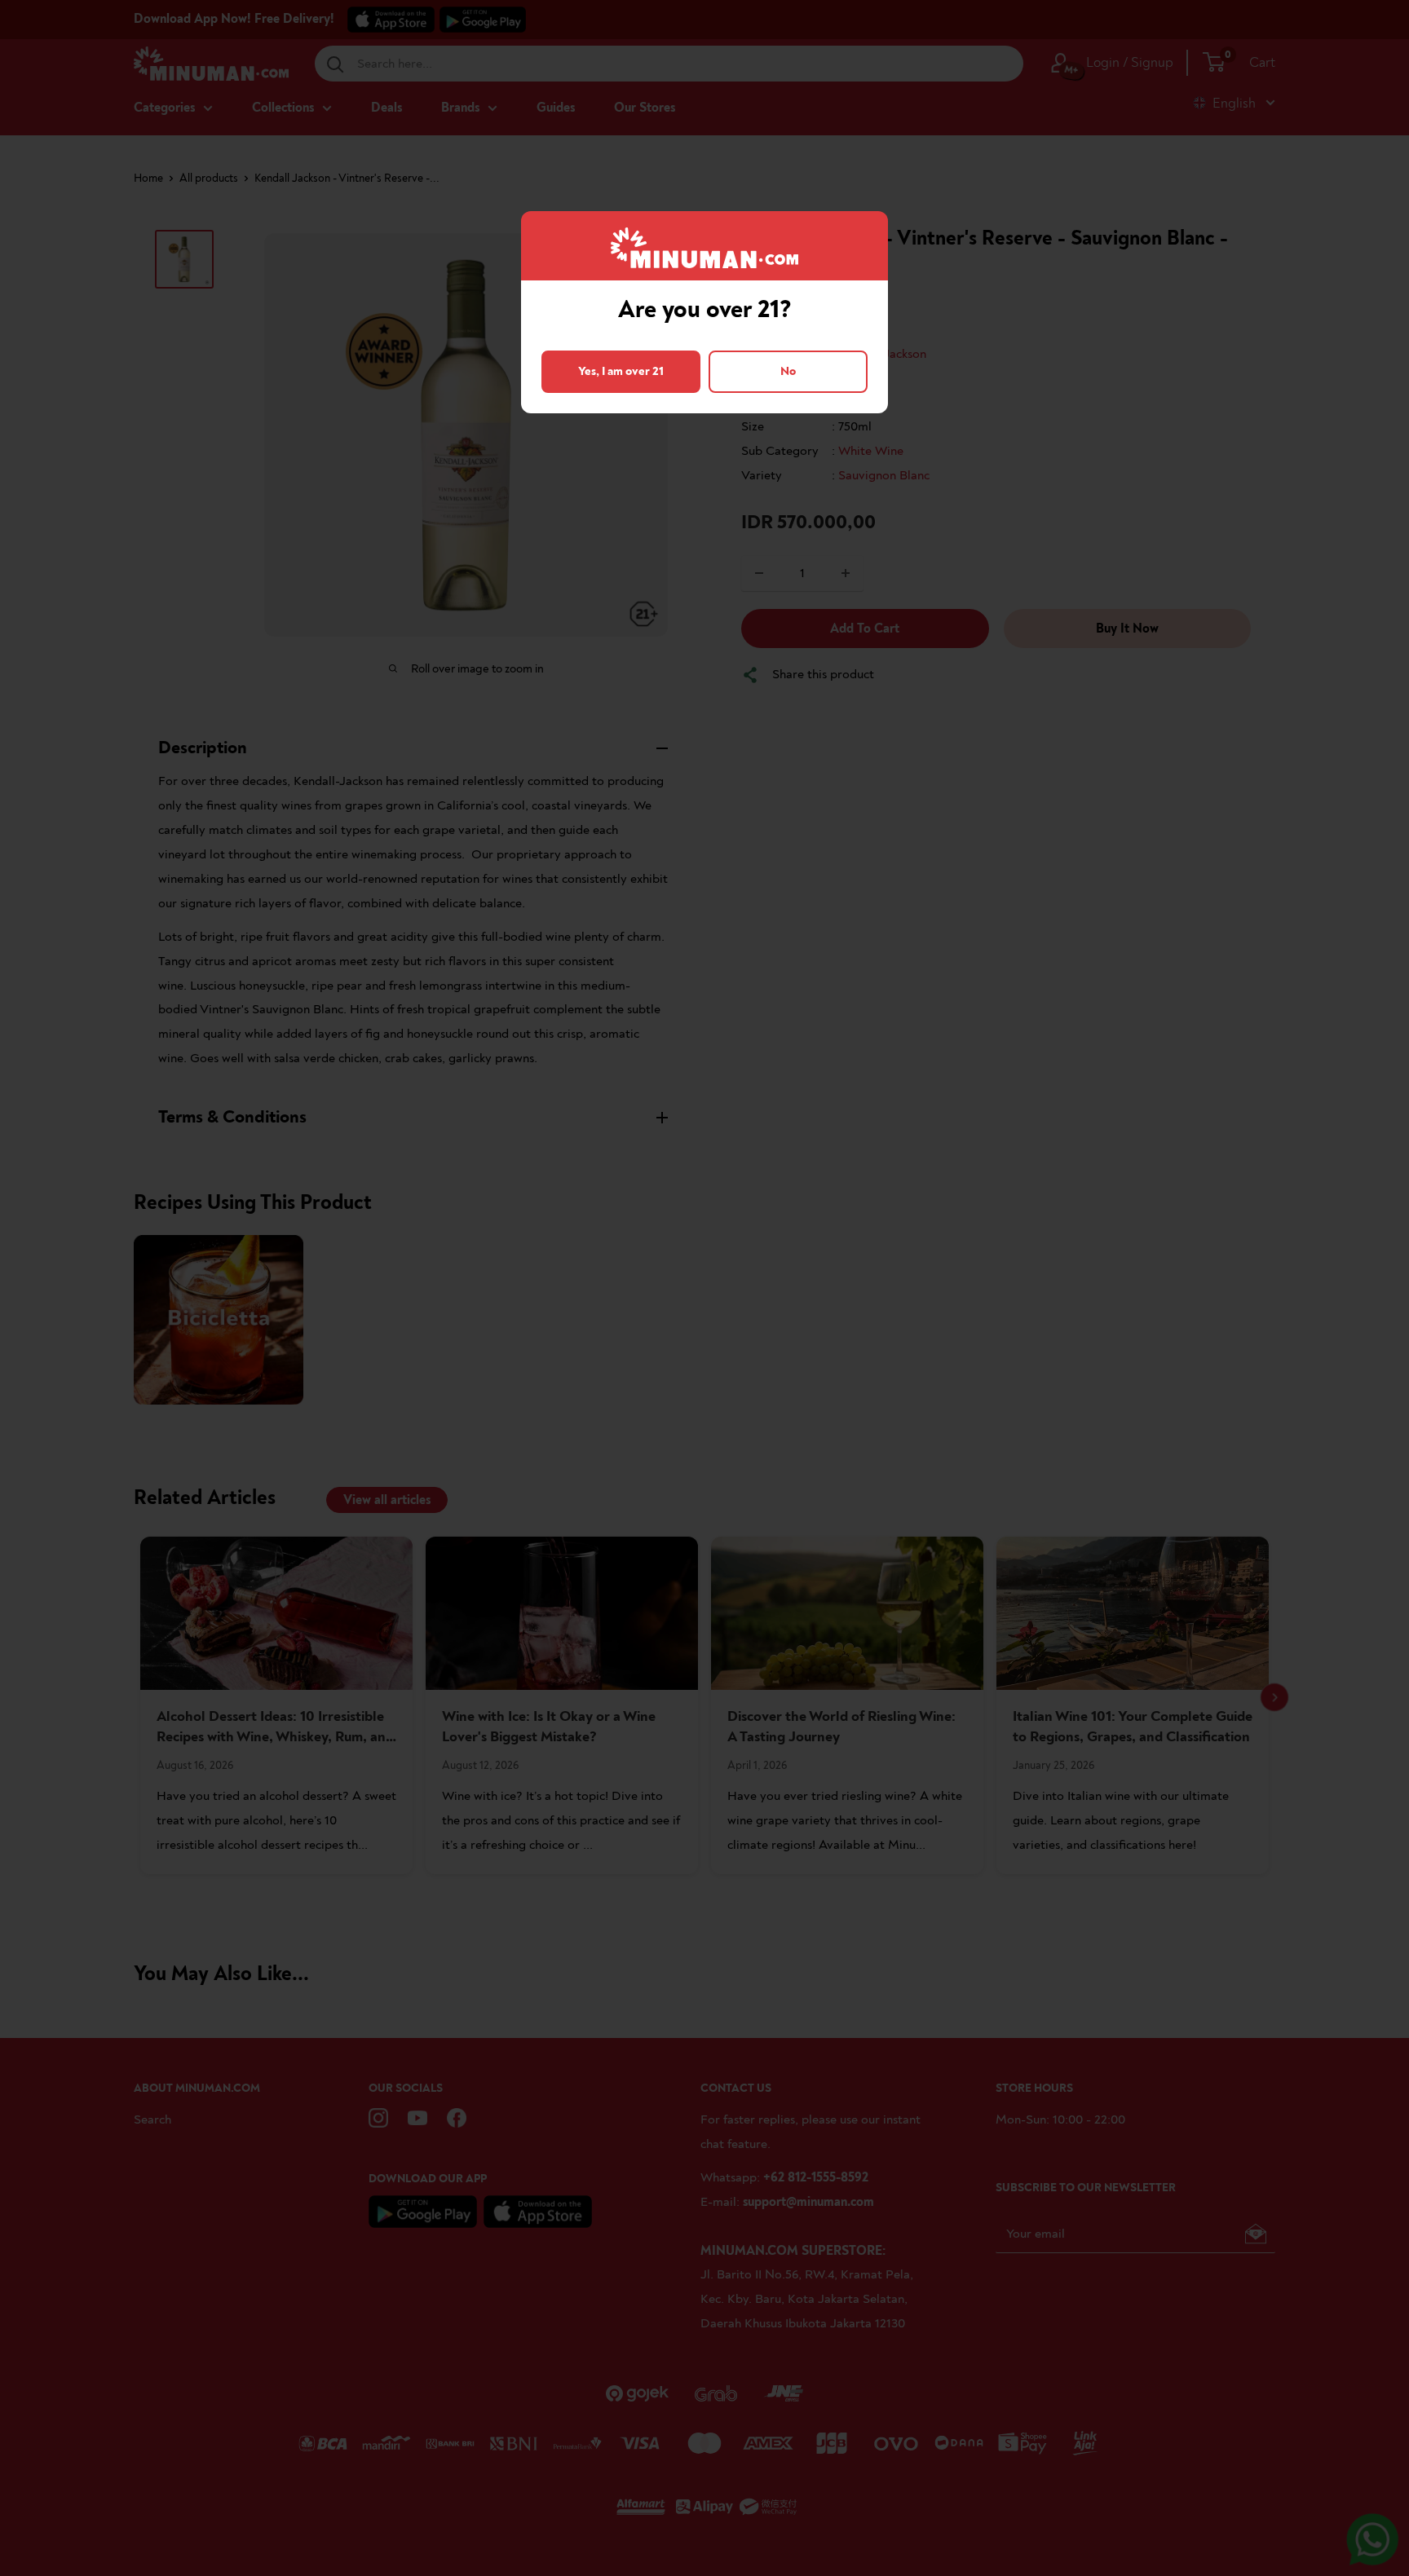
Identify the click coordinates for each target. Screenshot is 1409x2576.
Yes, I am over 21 (621, 371)
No (788, 371)
